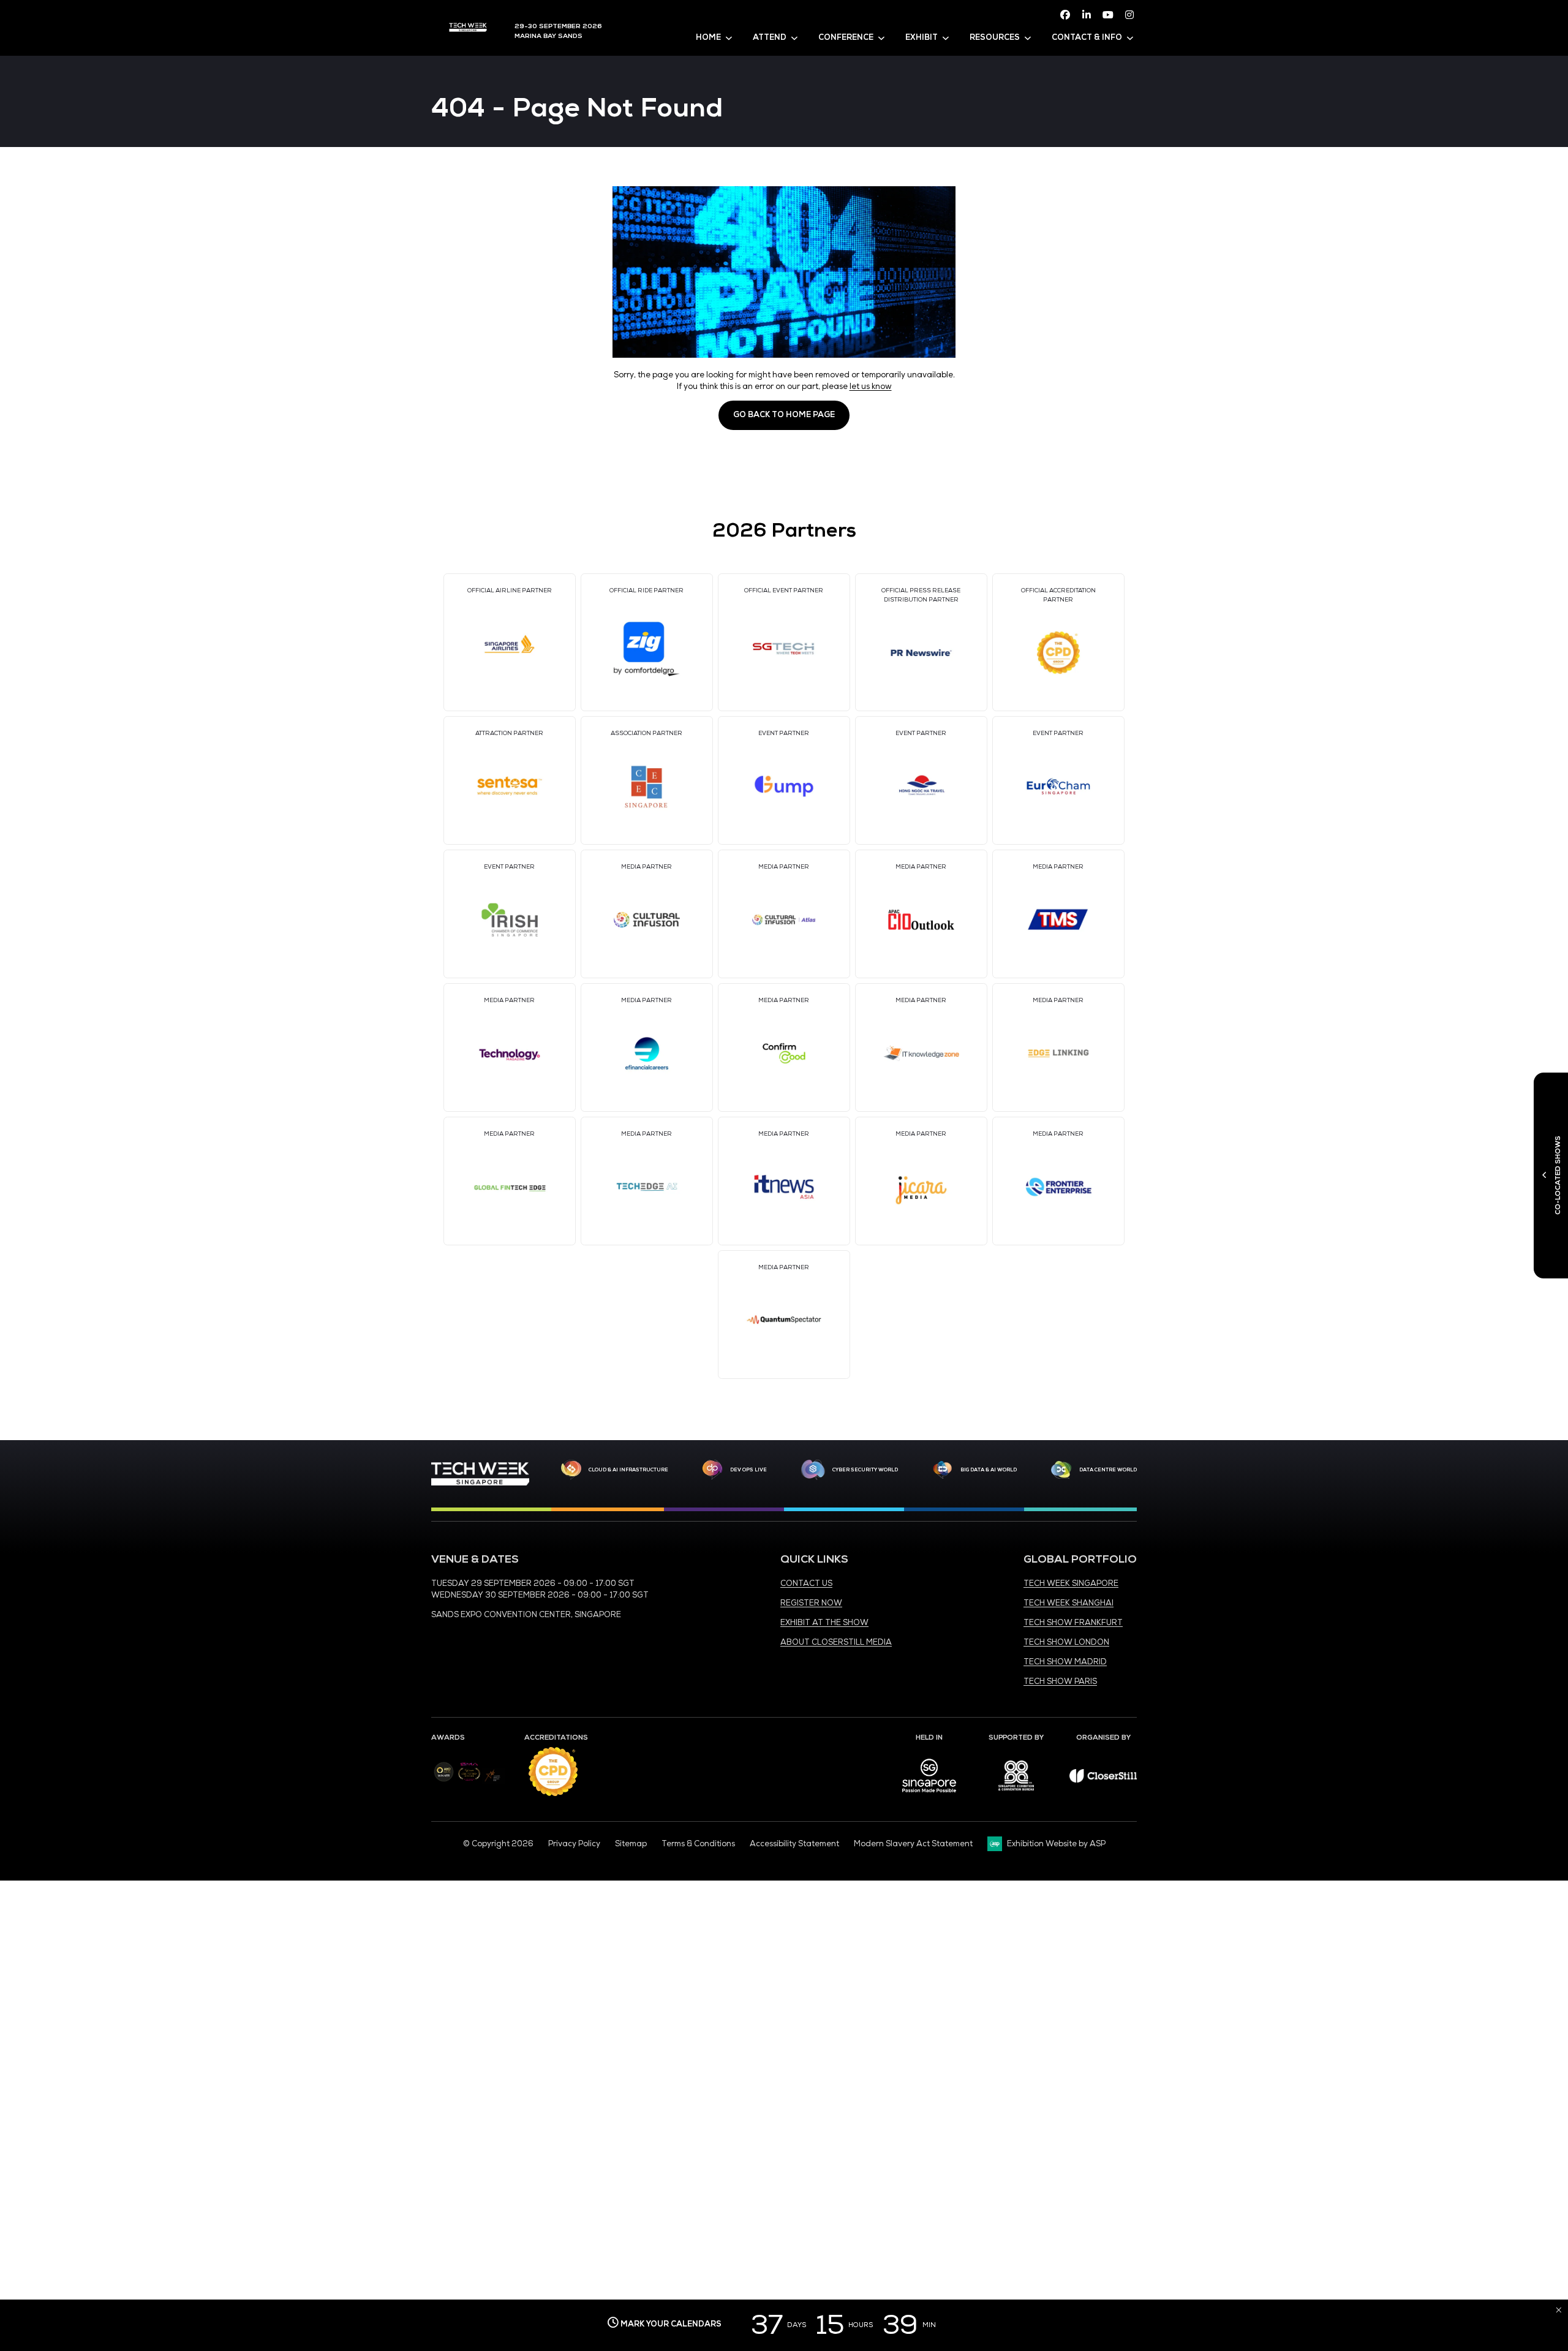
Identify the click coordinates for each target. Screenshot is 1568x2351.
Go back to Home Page (784, 415)
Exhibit (922, 37)
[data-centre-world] (1061, 1470)
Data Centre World (1108, 1470)
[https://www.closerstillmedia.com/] (1103, 1780)
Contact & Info (1087, 37)
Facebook (1065, 15)
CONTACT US (806, 1583)
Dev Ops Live (748, 1470)
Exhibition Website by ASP (1056, 1844)
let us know (871, 387)
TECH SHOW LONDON (1066, 1642)
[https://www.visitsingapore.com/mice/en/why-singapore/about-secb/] (929, 1797)
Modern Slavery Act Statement (913, 1844)
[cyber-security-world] (813, 1470)
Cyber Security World (865, 1470)
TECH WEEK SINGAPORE (1071, 1583)
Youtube (1108, 15)
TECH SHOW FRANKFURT (1073, 1623)
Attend (770, 37)
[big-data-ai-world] (943, 1470)
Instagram (1129, 15)
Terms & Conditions (698, 1844)
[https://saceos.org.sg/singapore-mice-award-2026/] (469, 1782)
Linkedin (1087, 15)
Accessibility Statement (794, 1844)
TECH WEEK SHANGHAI (1069, 1603)
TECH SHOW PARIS (1060, 1681)
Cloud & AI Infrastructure (628, 1470)
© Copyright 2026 (498, 1844)
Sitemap (631, 1844)
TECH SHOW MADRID (1065, 1662)
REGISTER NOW (811, 1603)
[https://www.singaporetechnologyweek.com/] (480, 1483)
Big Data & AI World (989, 1470)
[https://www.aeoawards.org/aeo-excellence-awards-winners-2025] (444, 1779)
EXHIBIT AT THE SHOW (824, 1623)
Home (708, 37)
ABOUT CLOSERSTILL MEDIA (836, 1642)
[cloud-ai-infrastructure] (571, 1470)
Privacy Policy (574, 1844)
